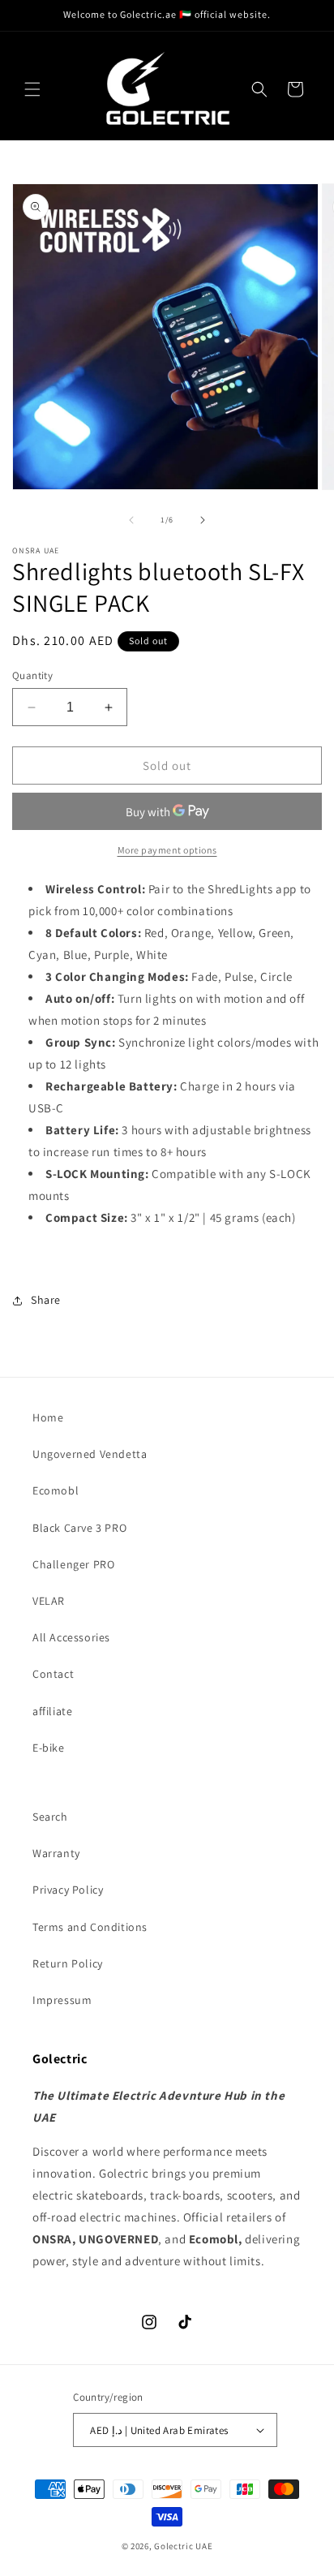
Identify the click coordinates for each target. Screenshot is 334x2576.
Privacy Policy (68, 1890)
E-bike (49, 1748)
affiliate (52, 1711)
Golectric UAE (183, 2546)
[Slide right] (203, 520)
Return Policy (68, 1963)
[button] (32, 89)
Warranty (56, 1853)
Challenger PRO (73, 1564)
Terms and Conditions (90, 1927)
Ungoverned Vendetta (90, 1454)
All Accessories (71, 1637)
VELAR (49, 1601)
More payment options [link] (167, 850)
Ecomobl (56, 1490)
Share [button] (46, 1300)
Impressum (62, 2000)
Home (48, 1417)
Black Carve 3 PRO (79, 1528)
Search (50, 1817)
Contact (53, 1674)
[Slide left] (131, 520)
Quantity (32, 675)
